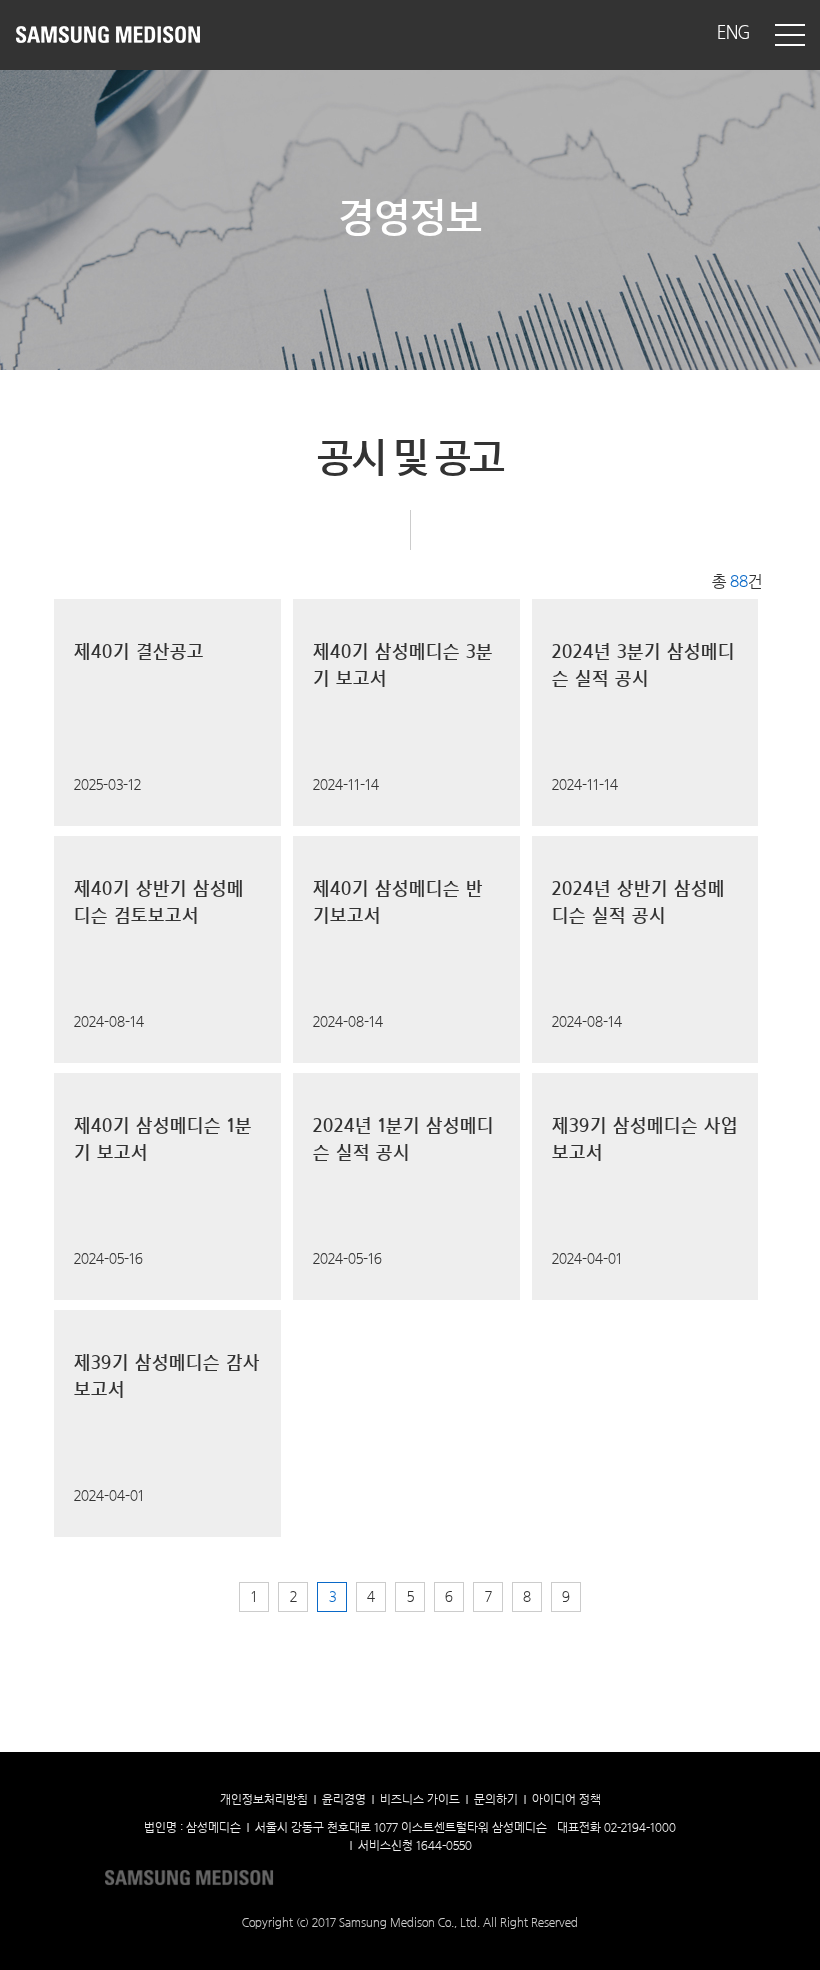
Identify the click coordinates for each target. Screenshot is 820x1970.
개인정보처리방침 (264, 1800)
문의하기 (496, 1800)
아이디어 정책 (566, 1800)
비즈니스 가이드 (420, 1800)
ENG (733, 33)
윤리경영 (344, 1800)
